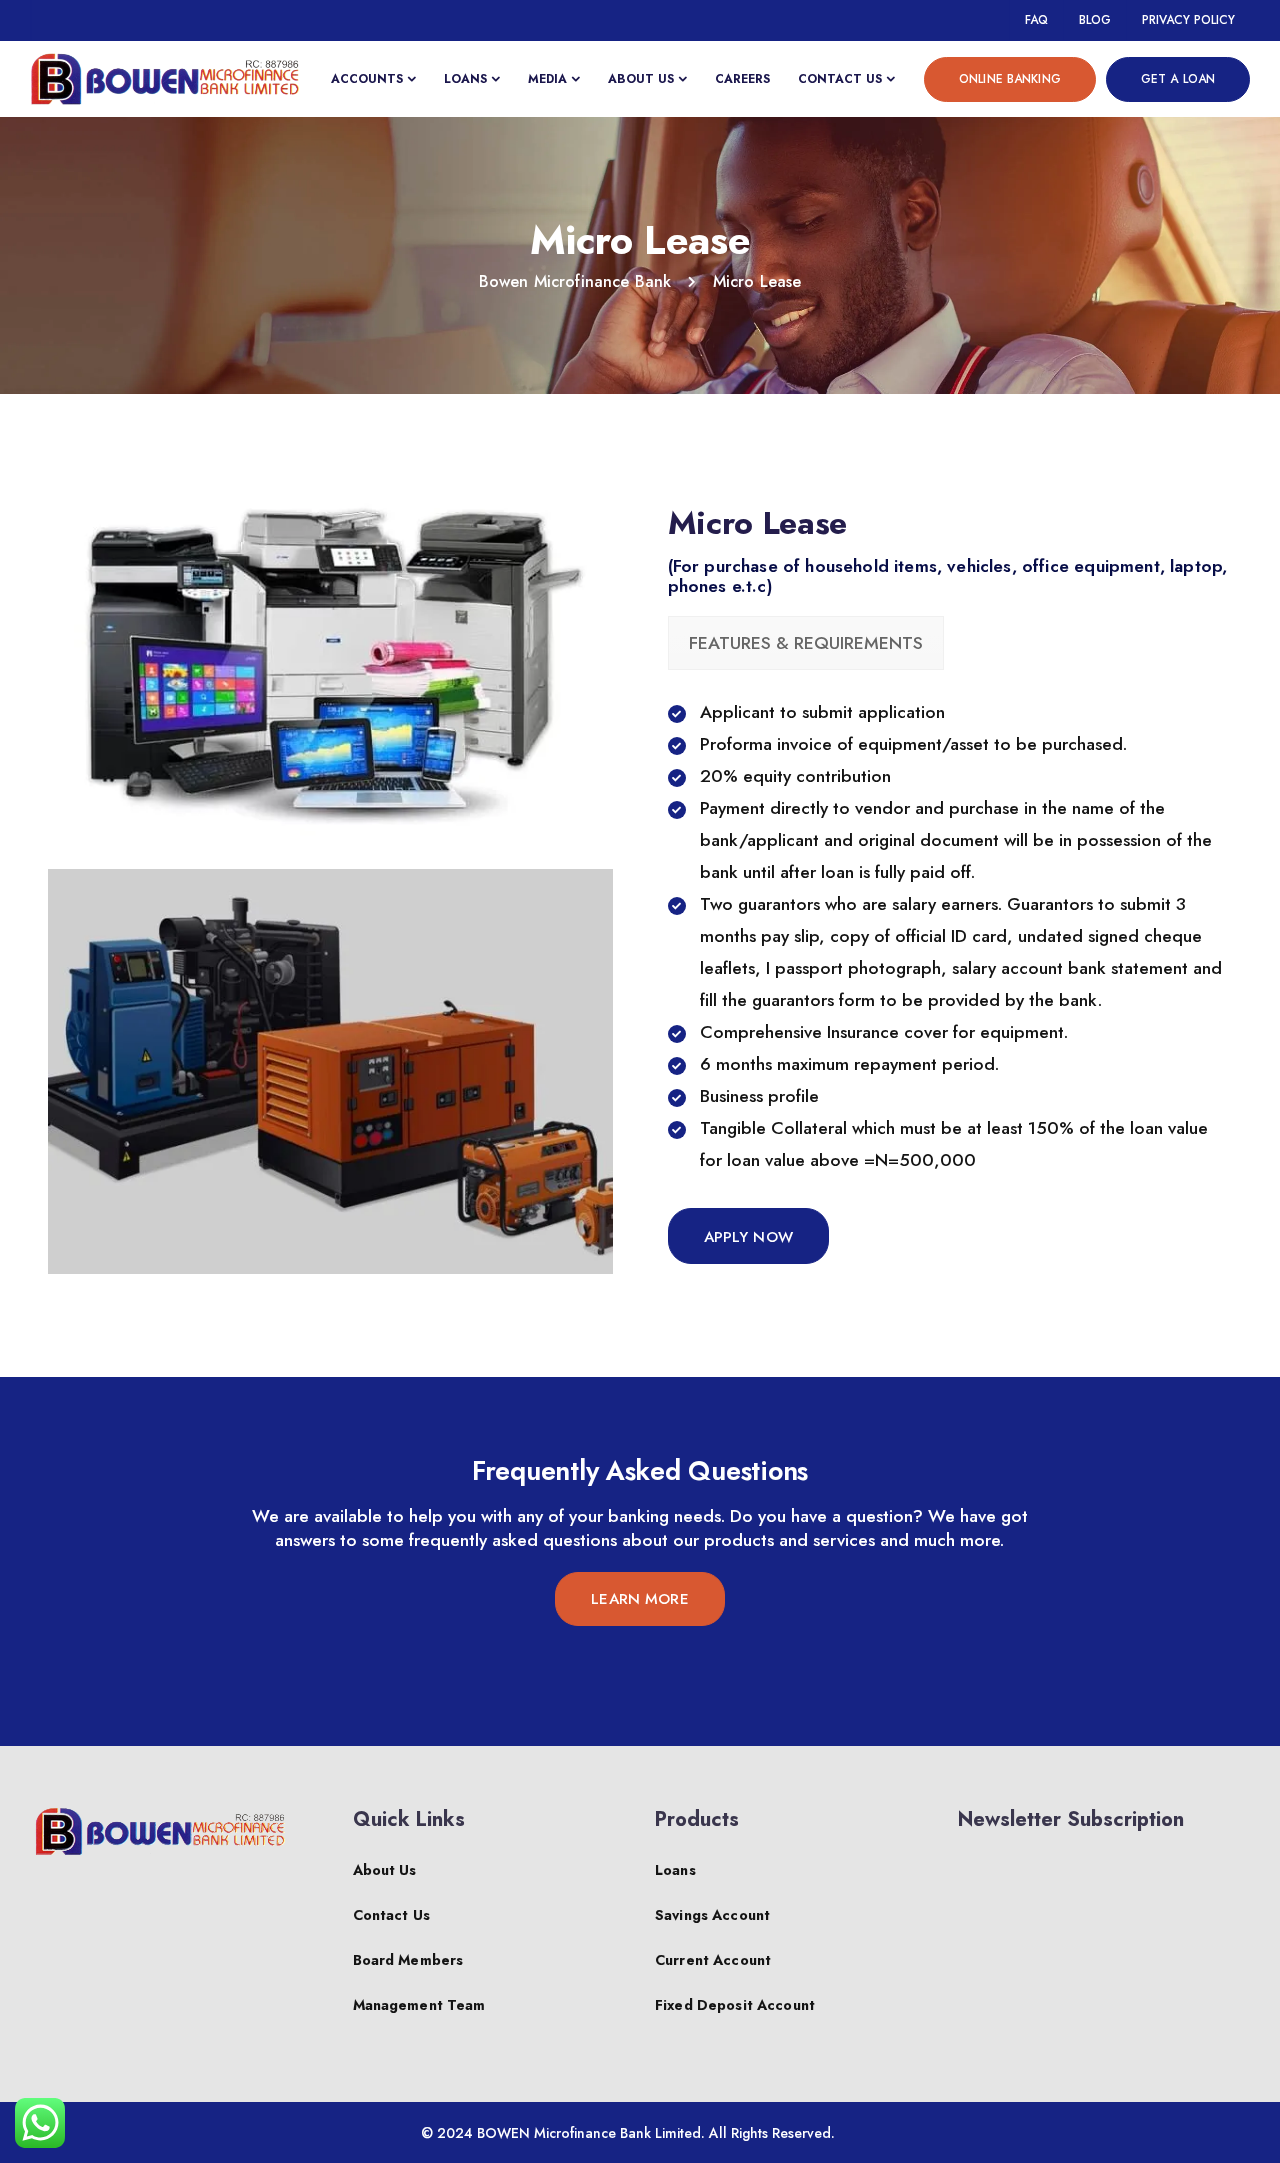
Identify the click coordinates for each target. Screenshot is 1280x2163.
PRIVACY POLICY (1188, 20)
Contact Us (840, 79)
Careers (742, 79)
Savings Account (712, 1915)
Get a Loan (1178, 79)
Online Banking (1010, 79)
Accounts (367, 79)
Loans (465, 79)
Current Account (713, 1960)
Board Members (408, 1960)
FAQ (1036, 20)
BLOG (1095, 20)
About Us (641, 79)
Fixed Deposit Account (735, 2005)
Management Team (419, 2005)
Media (547, 79)
